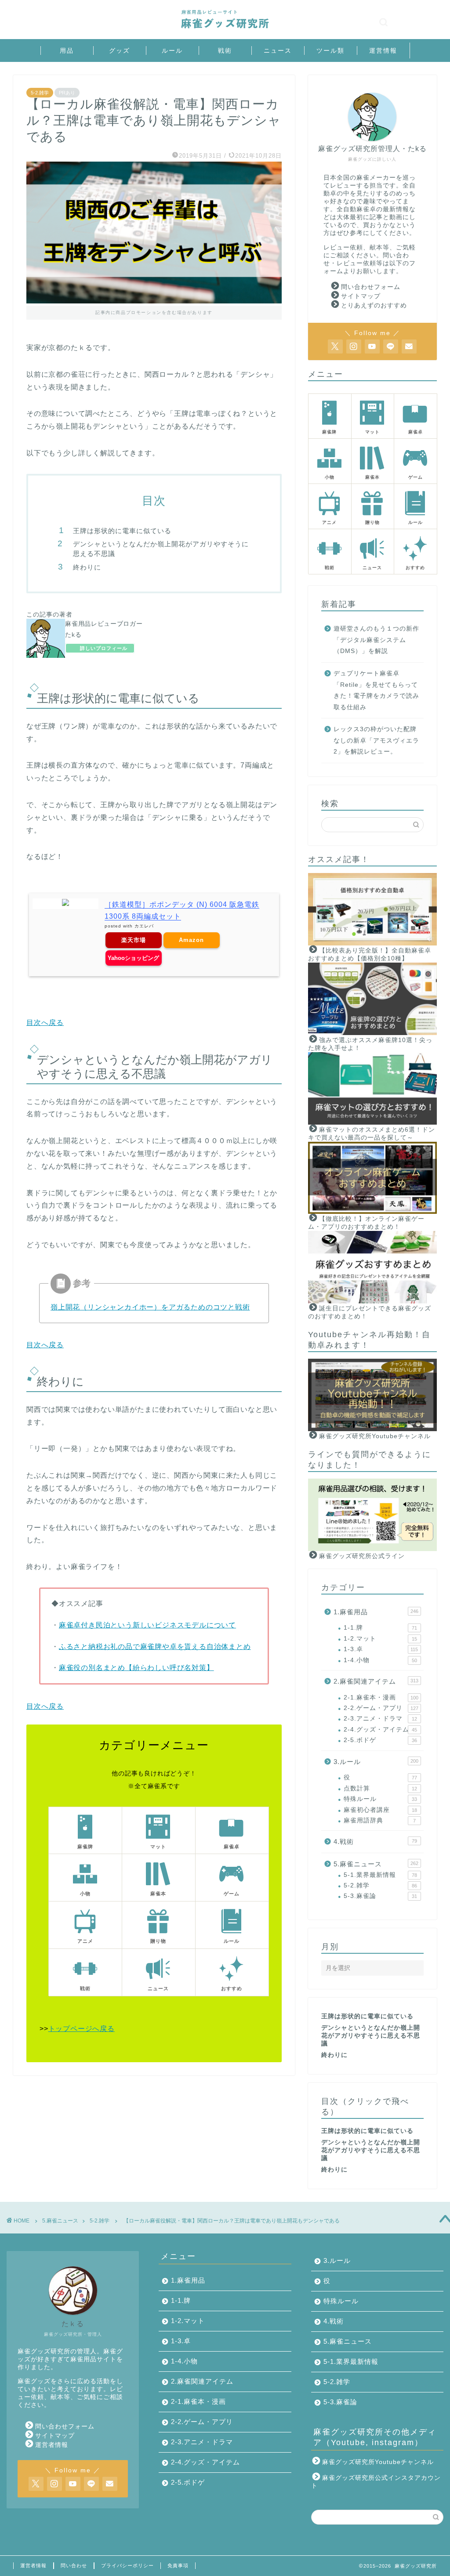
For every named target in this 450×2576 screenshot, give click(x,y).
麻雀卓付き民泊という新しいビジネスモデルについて (147, 1625)
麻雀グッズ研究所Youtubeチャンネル (375, 1436)
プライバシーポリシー (127, 2565)
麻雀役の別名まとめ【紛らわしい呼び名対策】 (136, 1668)
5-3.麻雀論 (380, 1896)
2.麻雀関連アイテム (376, 1681)
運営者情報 (52, 2445)
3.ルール (376, 1762)
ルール (172, 51)
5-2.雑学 (40, 93)
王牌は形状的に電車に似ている (122, 531)
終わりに (87, 567)
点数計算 (380, 1788)
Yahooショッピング (133, 958)
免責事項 (178, 2565)
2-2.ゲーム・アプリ (381, 1708)
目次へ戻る (45, 1023)
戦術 (225, 51)
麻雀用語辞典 (380, 1820)
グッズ (120, 51)
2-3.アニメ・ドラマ (380, 1719)
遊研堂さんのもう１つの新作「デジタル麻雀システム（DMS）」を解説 (376, 640)
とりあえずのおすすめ (374, 305)
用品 (67, 51)
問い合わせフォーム (371, 287)
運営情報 (383, 51)
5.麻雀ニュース (376, 1864)
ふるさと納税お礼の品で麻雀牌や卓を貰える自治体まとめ (155, 1647)
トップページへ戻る (82, 2029)
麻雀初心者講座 (380, 1810)
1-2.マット (380, 1639)
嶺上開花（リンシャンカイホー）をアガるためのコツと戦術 (150, 1307)
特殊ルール (380, 1799)
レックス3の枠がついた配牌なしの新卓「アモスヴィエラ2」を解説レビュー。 (376, 740)
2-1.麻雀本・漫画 (381, 1697)
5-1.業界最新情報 (380, 1875)
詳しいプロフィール (104, 648)
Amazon (191, 940)
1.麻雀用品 (376, 1612)
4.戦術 (375, 1842)
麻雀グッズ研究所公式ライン (362, 1556)
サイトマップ (361, 296)
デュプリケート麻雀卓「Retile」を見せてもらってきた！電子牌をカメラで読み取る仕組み (376, 690)
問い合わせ (74, 2565)
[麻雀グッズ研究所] (225, 29)
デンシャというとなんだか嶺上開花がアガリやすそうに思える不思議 (161, 549)
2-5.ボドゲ (380, 1740)
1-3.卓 (381, 1649)
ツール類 (330, 51)
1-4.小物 (380, 1660)
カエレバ (144, 926)
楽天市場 (134, 940)
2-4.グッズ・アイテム (380, 1730)
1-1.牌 (380, 1628)
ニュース (278, 51)
